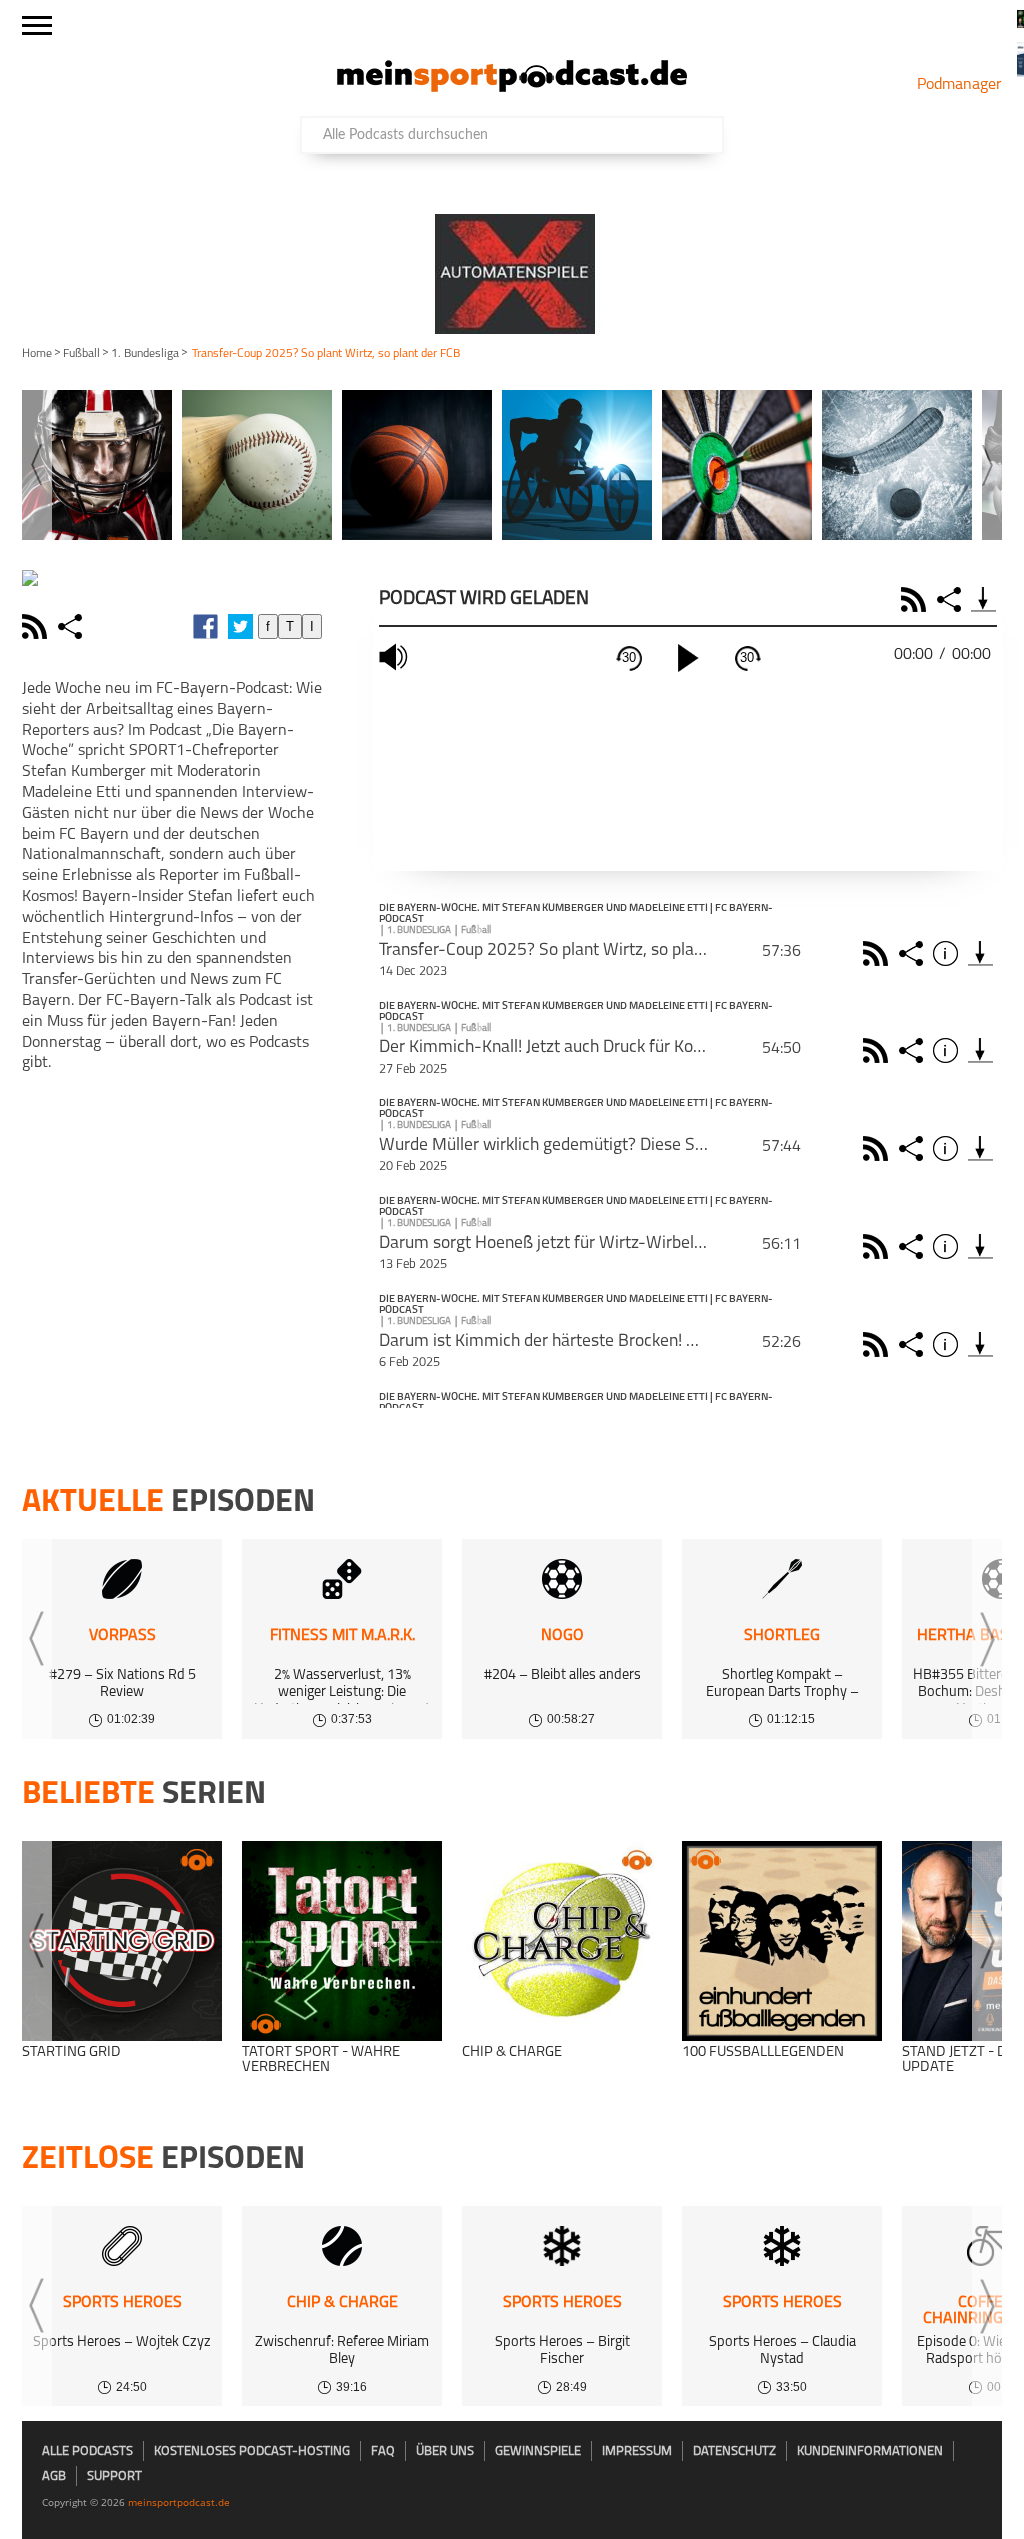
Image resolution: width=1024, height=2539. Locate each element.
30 (629, 657)
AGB (54, 2476)
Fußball (81, 354)
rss (37, 626)
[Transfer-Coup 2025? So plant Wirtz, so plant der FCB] (980, 953)
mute (396, 657)
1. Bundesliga (145, 354)
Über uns (445, 2451)
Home (37, 354)
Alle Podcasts (87, 2451)
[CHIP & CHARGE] (562, 1941)
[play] (688, 658)
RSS (916, 599)
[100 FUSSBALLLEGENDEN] (782, 1941)
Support (114, 2476)
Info (948, 953)
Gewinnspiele (538, 2451)
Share (951, 599)
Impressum (637, 2451)
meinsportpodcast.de (179, 2502)
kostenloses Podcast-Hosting (252, 2451)
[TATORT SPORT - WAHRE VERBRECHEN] (342, 1941)
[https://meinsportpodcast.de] (512, 88)
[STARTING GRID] (122, 1941)
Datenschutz (734, 2451)
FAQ (383, 2451)
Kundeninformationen (870, 2451)
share (72, 626)
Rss (878, 953)
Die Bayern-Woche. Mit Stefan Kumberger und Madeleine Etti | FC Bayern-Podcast (576, 914)
